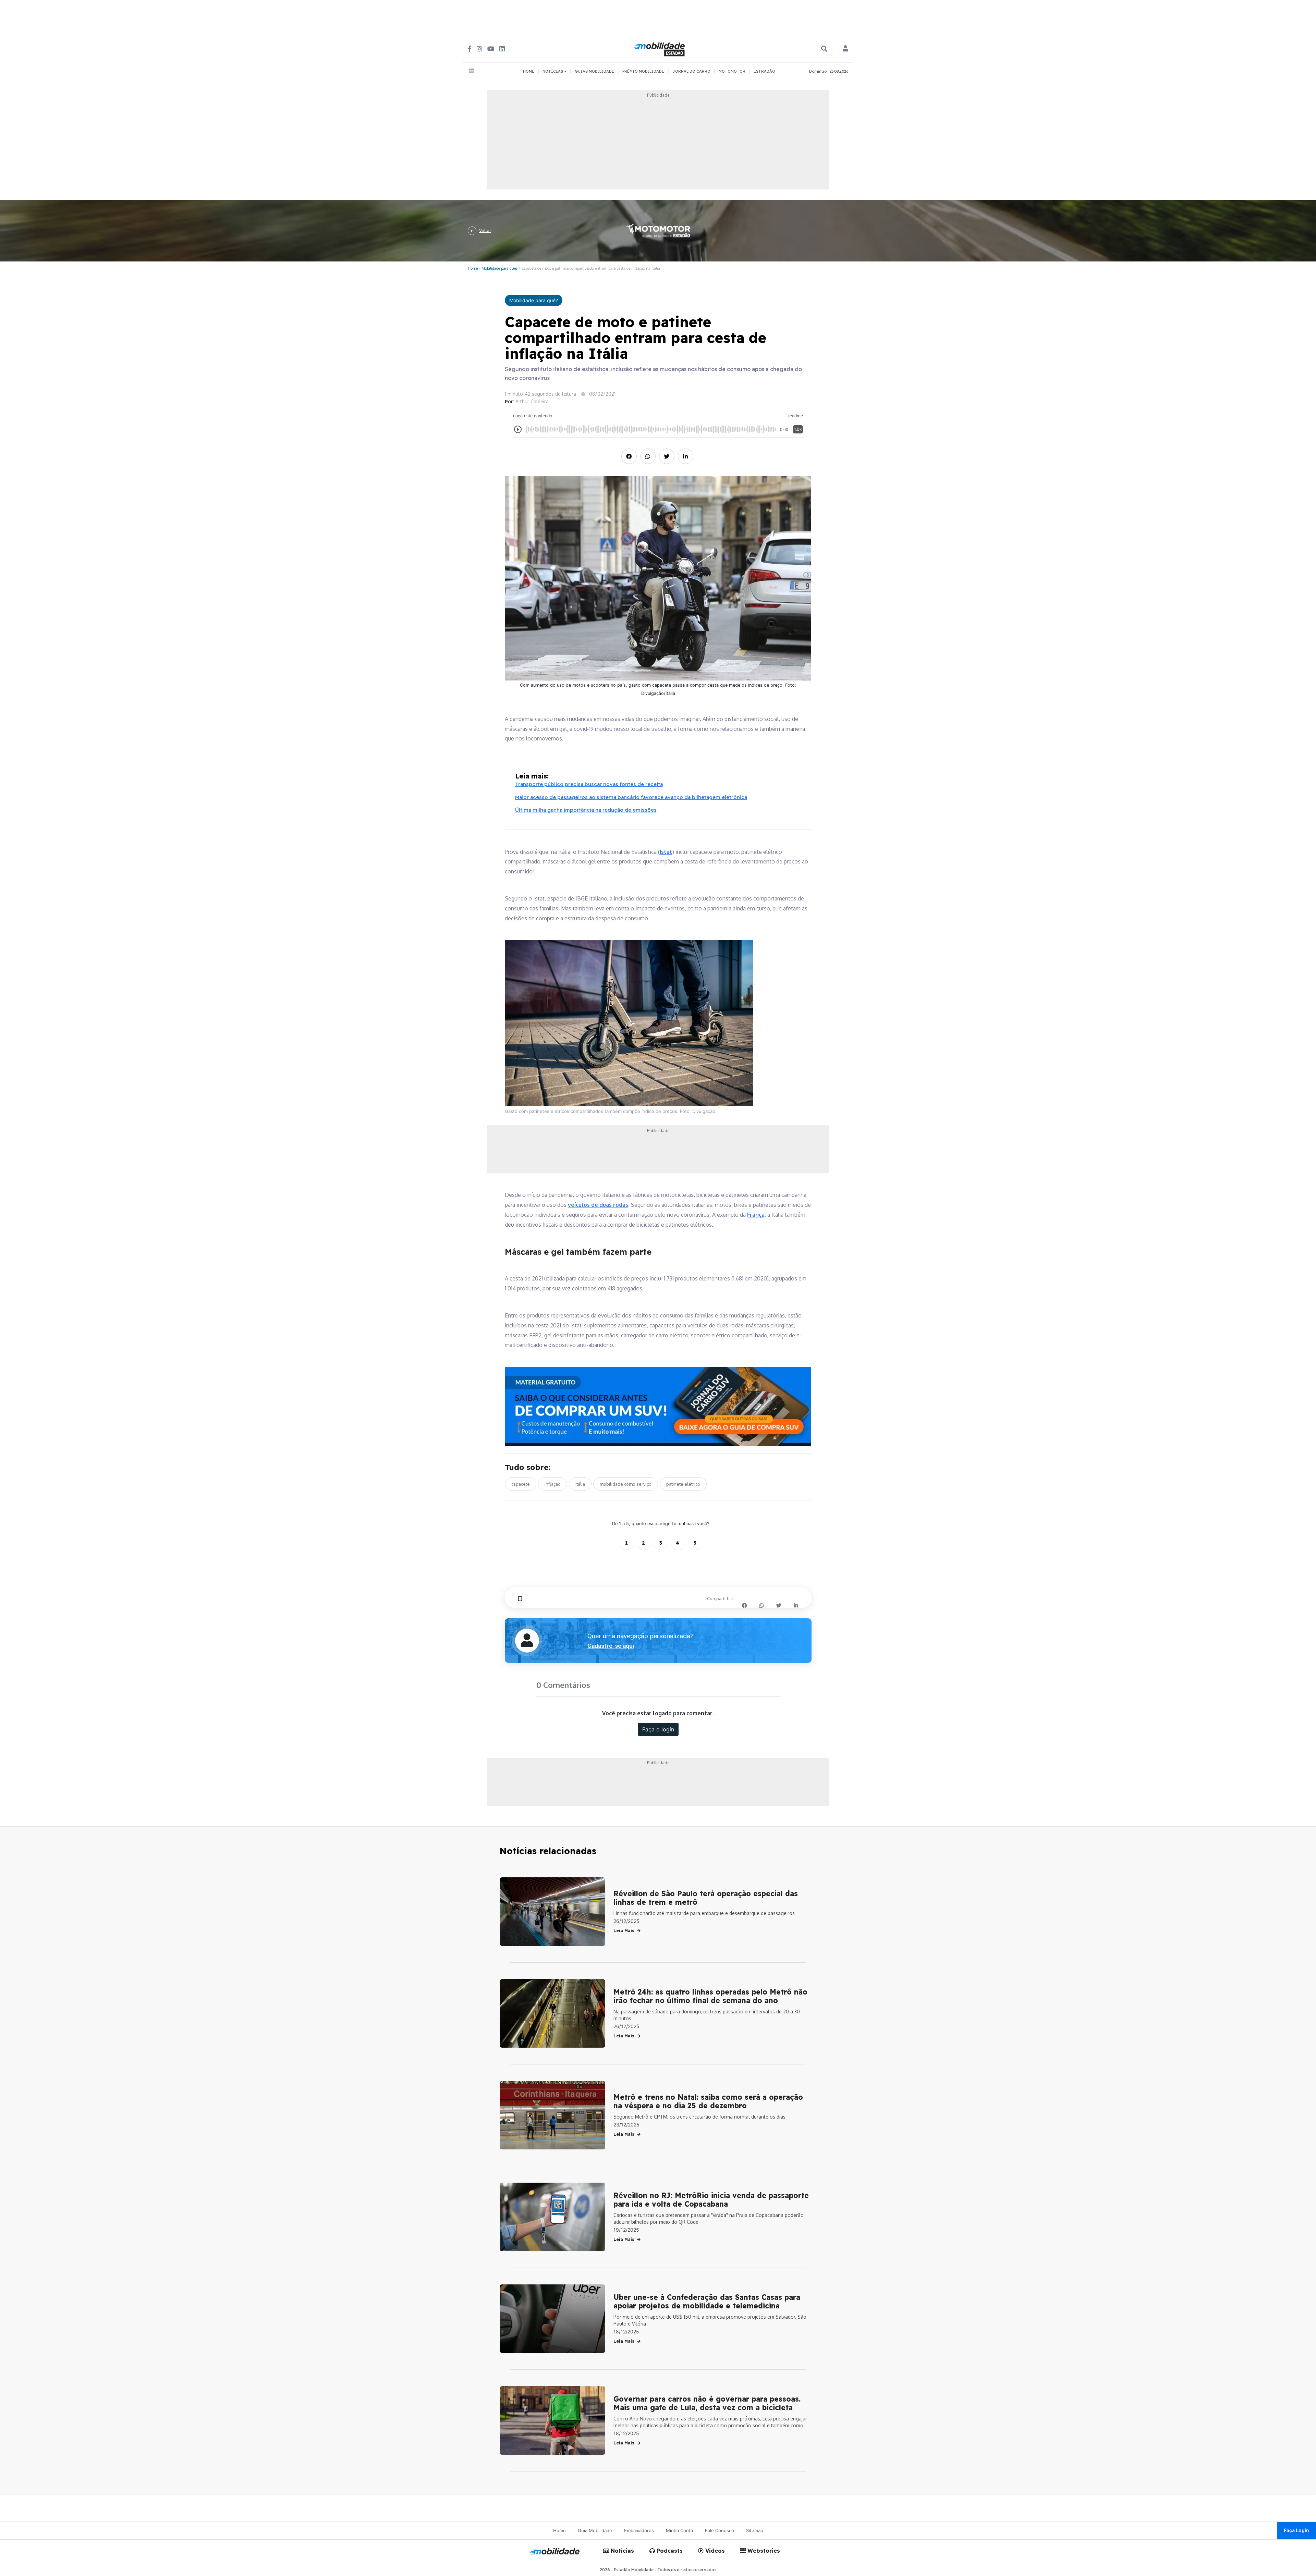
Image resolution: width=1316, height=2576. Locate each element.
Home (473, 268)
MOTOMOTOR (732, 71)
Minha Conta (679, 2530)
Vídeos (714, 2551)
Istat (666, 852)
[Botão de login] (845, 49)
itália (580, 1484)
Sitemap (755, 2530)
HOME (529, 71)
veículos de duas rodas (598, 1205)
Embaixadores (639, 2530)
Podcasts (669, 2551)
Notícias (622, 2551)
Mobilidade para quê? (499, 268)
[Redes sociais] (470, 49)
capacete (521, 1484)
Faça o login (658, 1729)
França (756, 1215)
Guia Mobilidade (595, 2530)
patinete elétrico (683, 1484)
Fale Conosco (720, 2530)
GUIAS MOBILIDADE (594, 71)
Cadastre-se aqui (611, 1646)
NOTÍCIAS (553, 71)
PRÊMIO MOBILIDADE (643, 71)
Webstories (763, 2551)
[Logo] (660, 48)
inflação (553, 1484)
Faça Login (1296, 2530)
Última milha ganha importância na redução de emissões (586, 810)
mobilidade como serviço (626, 1484)
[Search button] (824, 49)
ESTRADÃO (764, 71)
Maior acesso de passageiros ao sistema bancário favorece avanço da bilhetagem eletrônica (631, 797)
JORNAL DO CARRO (691, 71)
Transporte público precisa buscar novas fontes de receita (589, 784)
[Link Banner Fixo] (658, 1407)
